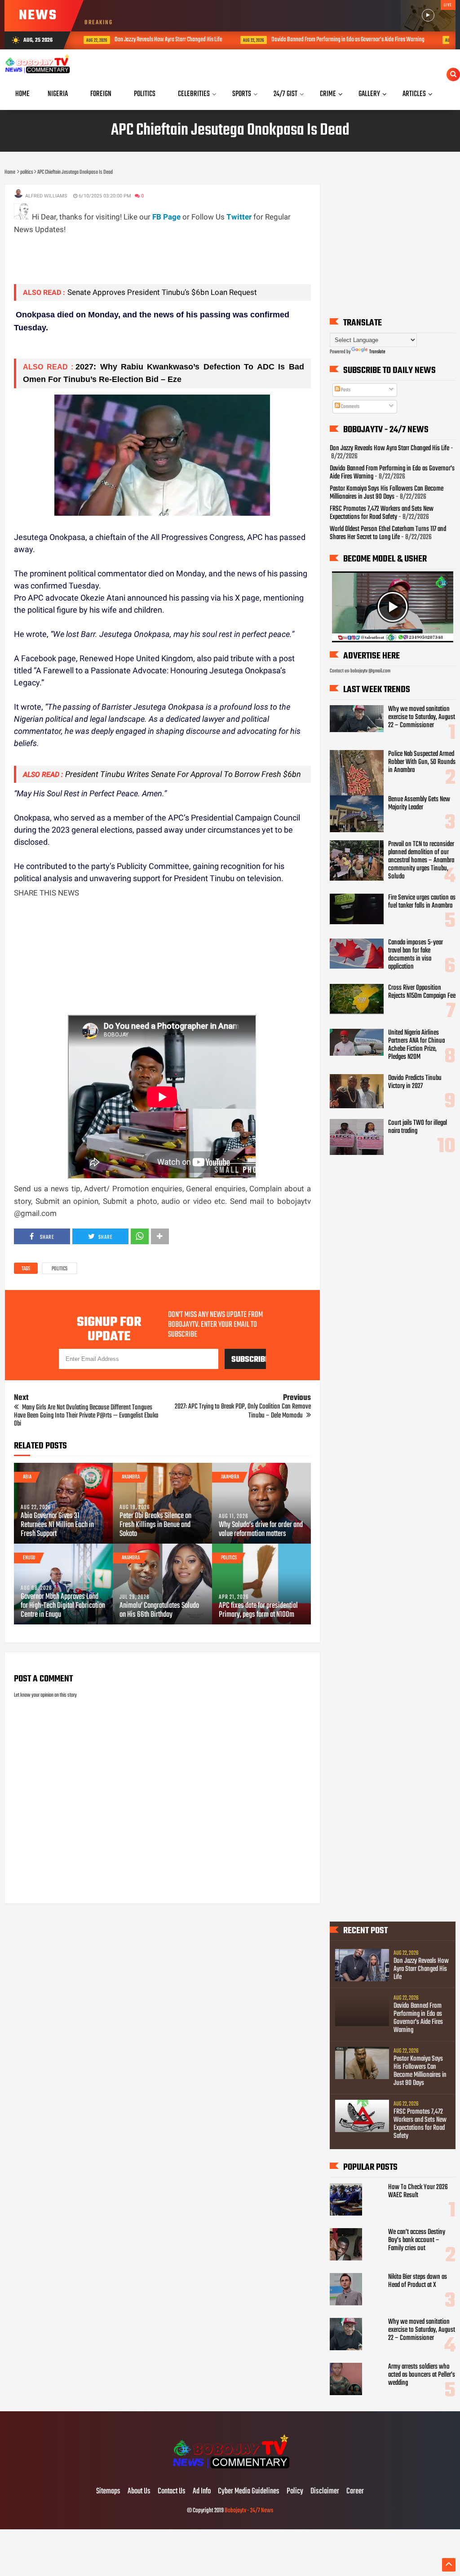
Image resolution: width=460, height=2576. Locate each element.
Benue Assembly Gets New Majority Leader (419, 803)
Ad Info (202, 2492)
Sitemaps (108, 2492)
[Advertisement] (177, 256)
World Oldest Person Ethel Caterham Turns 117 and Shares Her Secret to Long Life (388, 533)
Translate (377, 352)
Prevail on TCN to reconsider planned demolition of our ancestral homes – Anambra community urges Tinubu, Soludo (421, 860)
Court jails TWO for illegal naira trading (418, 1127)
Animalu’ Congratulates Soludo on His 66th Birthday (159, 1611)
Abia (27, 1477)
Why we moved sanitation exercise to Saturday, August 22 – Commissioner (422, 717)
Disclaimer (325, 2492)
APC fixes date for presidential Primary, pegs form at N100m (258, 1611)
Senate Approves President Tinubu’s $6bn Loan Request (162, 292)
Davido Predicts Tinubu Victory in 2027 (415, 1082)
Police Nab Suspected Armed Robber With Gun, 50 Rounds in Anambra (422, 762)
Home (22, 94)
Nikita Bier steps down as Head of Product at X (418, 2281)
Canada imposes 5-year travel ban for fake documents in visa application (416, 955)
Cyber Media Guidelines (249, 2492)
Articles (414, 94)
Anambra (131, 1477)
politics (60, 1269)
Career (355, 2492)
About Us (139, 2492)
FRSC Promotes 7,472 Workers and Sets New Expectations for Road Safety (382, 513)
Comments (350, 407)
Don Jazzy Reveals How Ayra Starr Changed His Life (151, 40)
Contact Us (172, 2492)
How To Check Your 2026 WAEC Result (418, 2191)
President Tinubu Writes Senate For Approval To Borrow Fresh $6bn (183, 774)
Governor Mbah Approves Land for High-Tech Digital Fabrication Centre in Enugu (63, 1606)
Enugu (29, 1558)
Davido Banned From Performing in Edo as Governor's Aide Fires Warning (331, 40)
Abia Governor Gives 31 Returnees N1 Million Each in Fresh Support (57, 1525)
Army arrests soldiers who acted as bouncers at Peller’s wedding (422, 2375)
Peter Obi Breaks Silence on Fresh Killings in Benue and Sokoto (155, 1525)
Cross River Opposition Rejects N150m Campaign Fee (422, 992)
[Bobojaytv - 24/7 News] (230, 2473)
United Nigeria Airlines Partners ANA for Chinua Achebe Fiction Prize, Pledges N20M (416, 1045)
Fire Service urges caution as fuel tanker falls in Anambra (422, 902)
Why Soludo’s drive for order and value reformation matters (261, 1530)
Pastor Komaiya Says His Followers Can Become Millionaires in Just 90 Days (387, 493)
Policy (295, 2492)
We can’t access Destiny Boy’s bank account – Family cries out (417, 2240)
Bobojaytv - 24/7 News (249, 2511)
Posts (345, 390)
